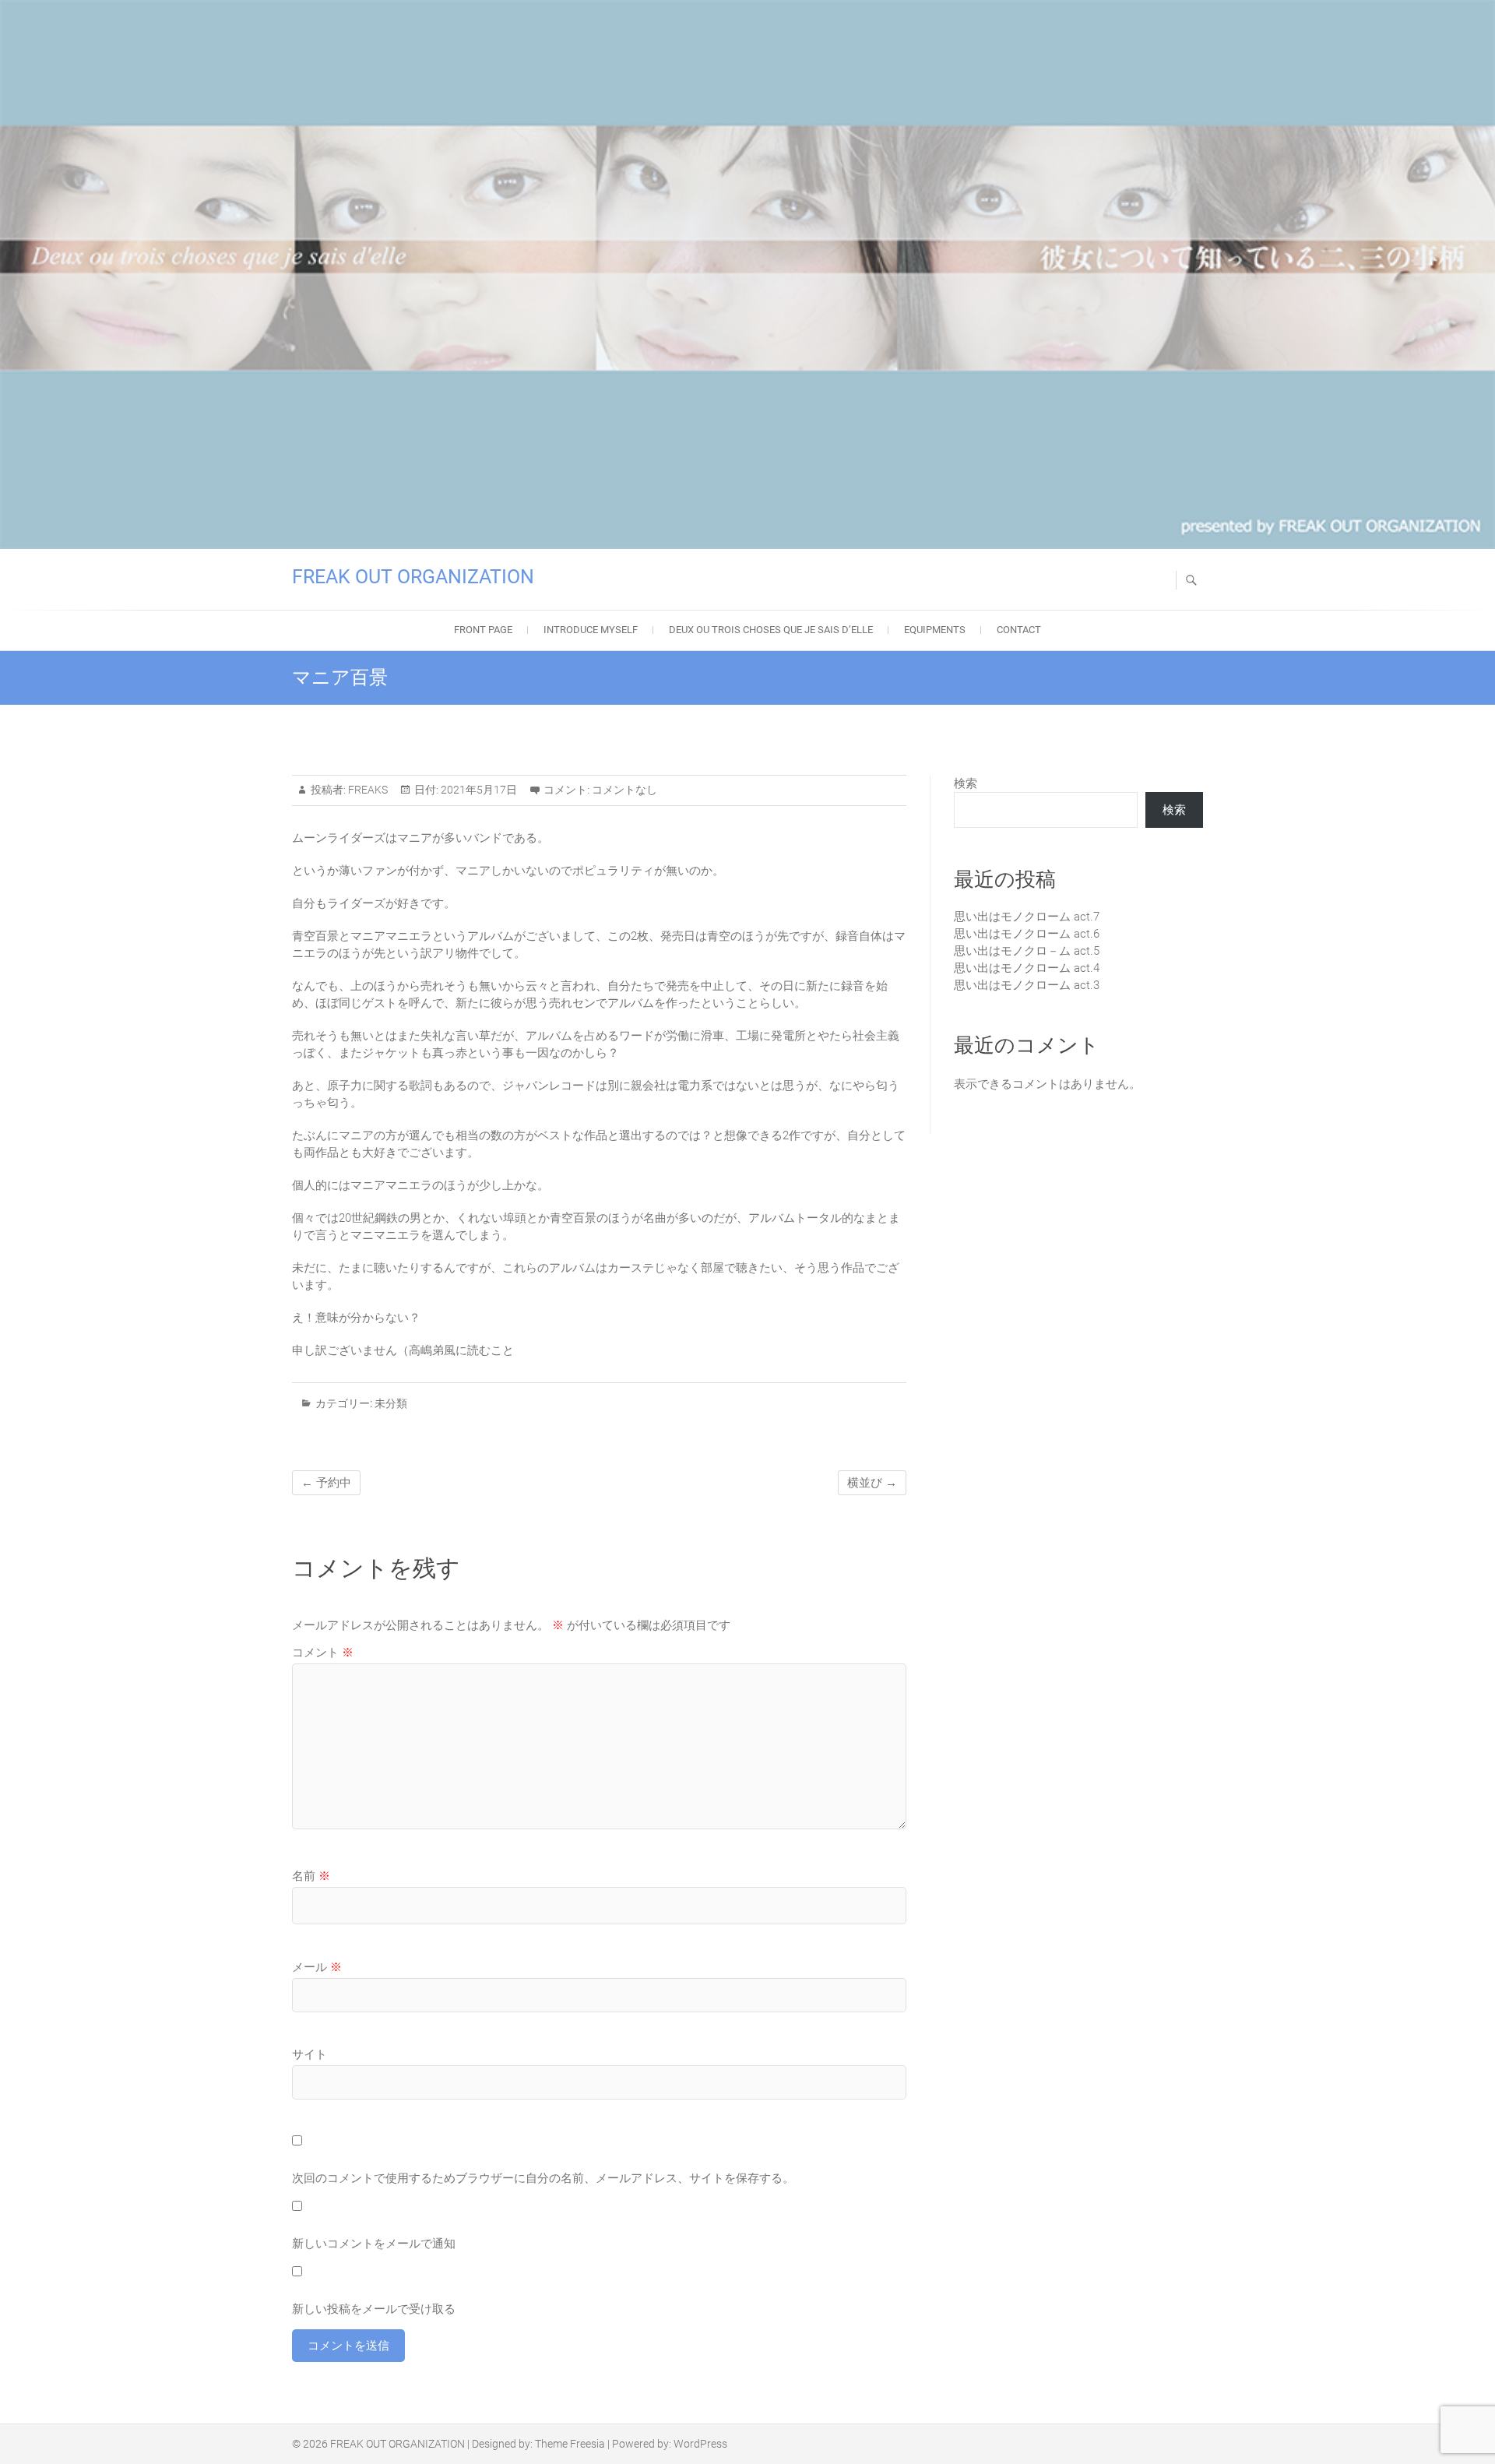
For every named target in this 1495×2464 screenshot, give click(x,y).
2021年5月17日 (478, 790)
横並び (872, 1483)
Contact (1019, 630)
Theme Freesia (570, 2444)
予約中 (326, 1483)
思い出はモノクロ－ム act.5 (1027, 951)
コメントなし (624, 790)
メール (317, 1967)
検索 (966, 783)
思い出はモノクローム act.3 (1027, 985)
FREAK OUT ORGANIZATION (413, 577)
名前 (311, 1876)
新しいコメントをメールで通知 (374, 2244)
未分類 (391, 1403)
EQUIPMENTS (935, 630)
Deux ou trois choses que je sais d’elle (771, 630)
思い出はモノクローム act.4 (1027, 968)
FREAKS (367, 790)
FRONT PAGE (483, 630)
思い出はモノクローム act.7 (1027, 917)
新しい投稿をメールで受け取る (374, 2309)
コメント (323, 1653)
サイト (310, 2054)
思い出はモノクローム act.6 (1027, 934)
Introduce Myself (591, 630)
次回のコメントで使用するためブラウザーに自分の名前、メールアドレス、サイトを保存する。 (543, 2178)
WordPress (700, 2444)
